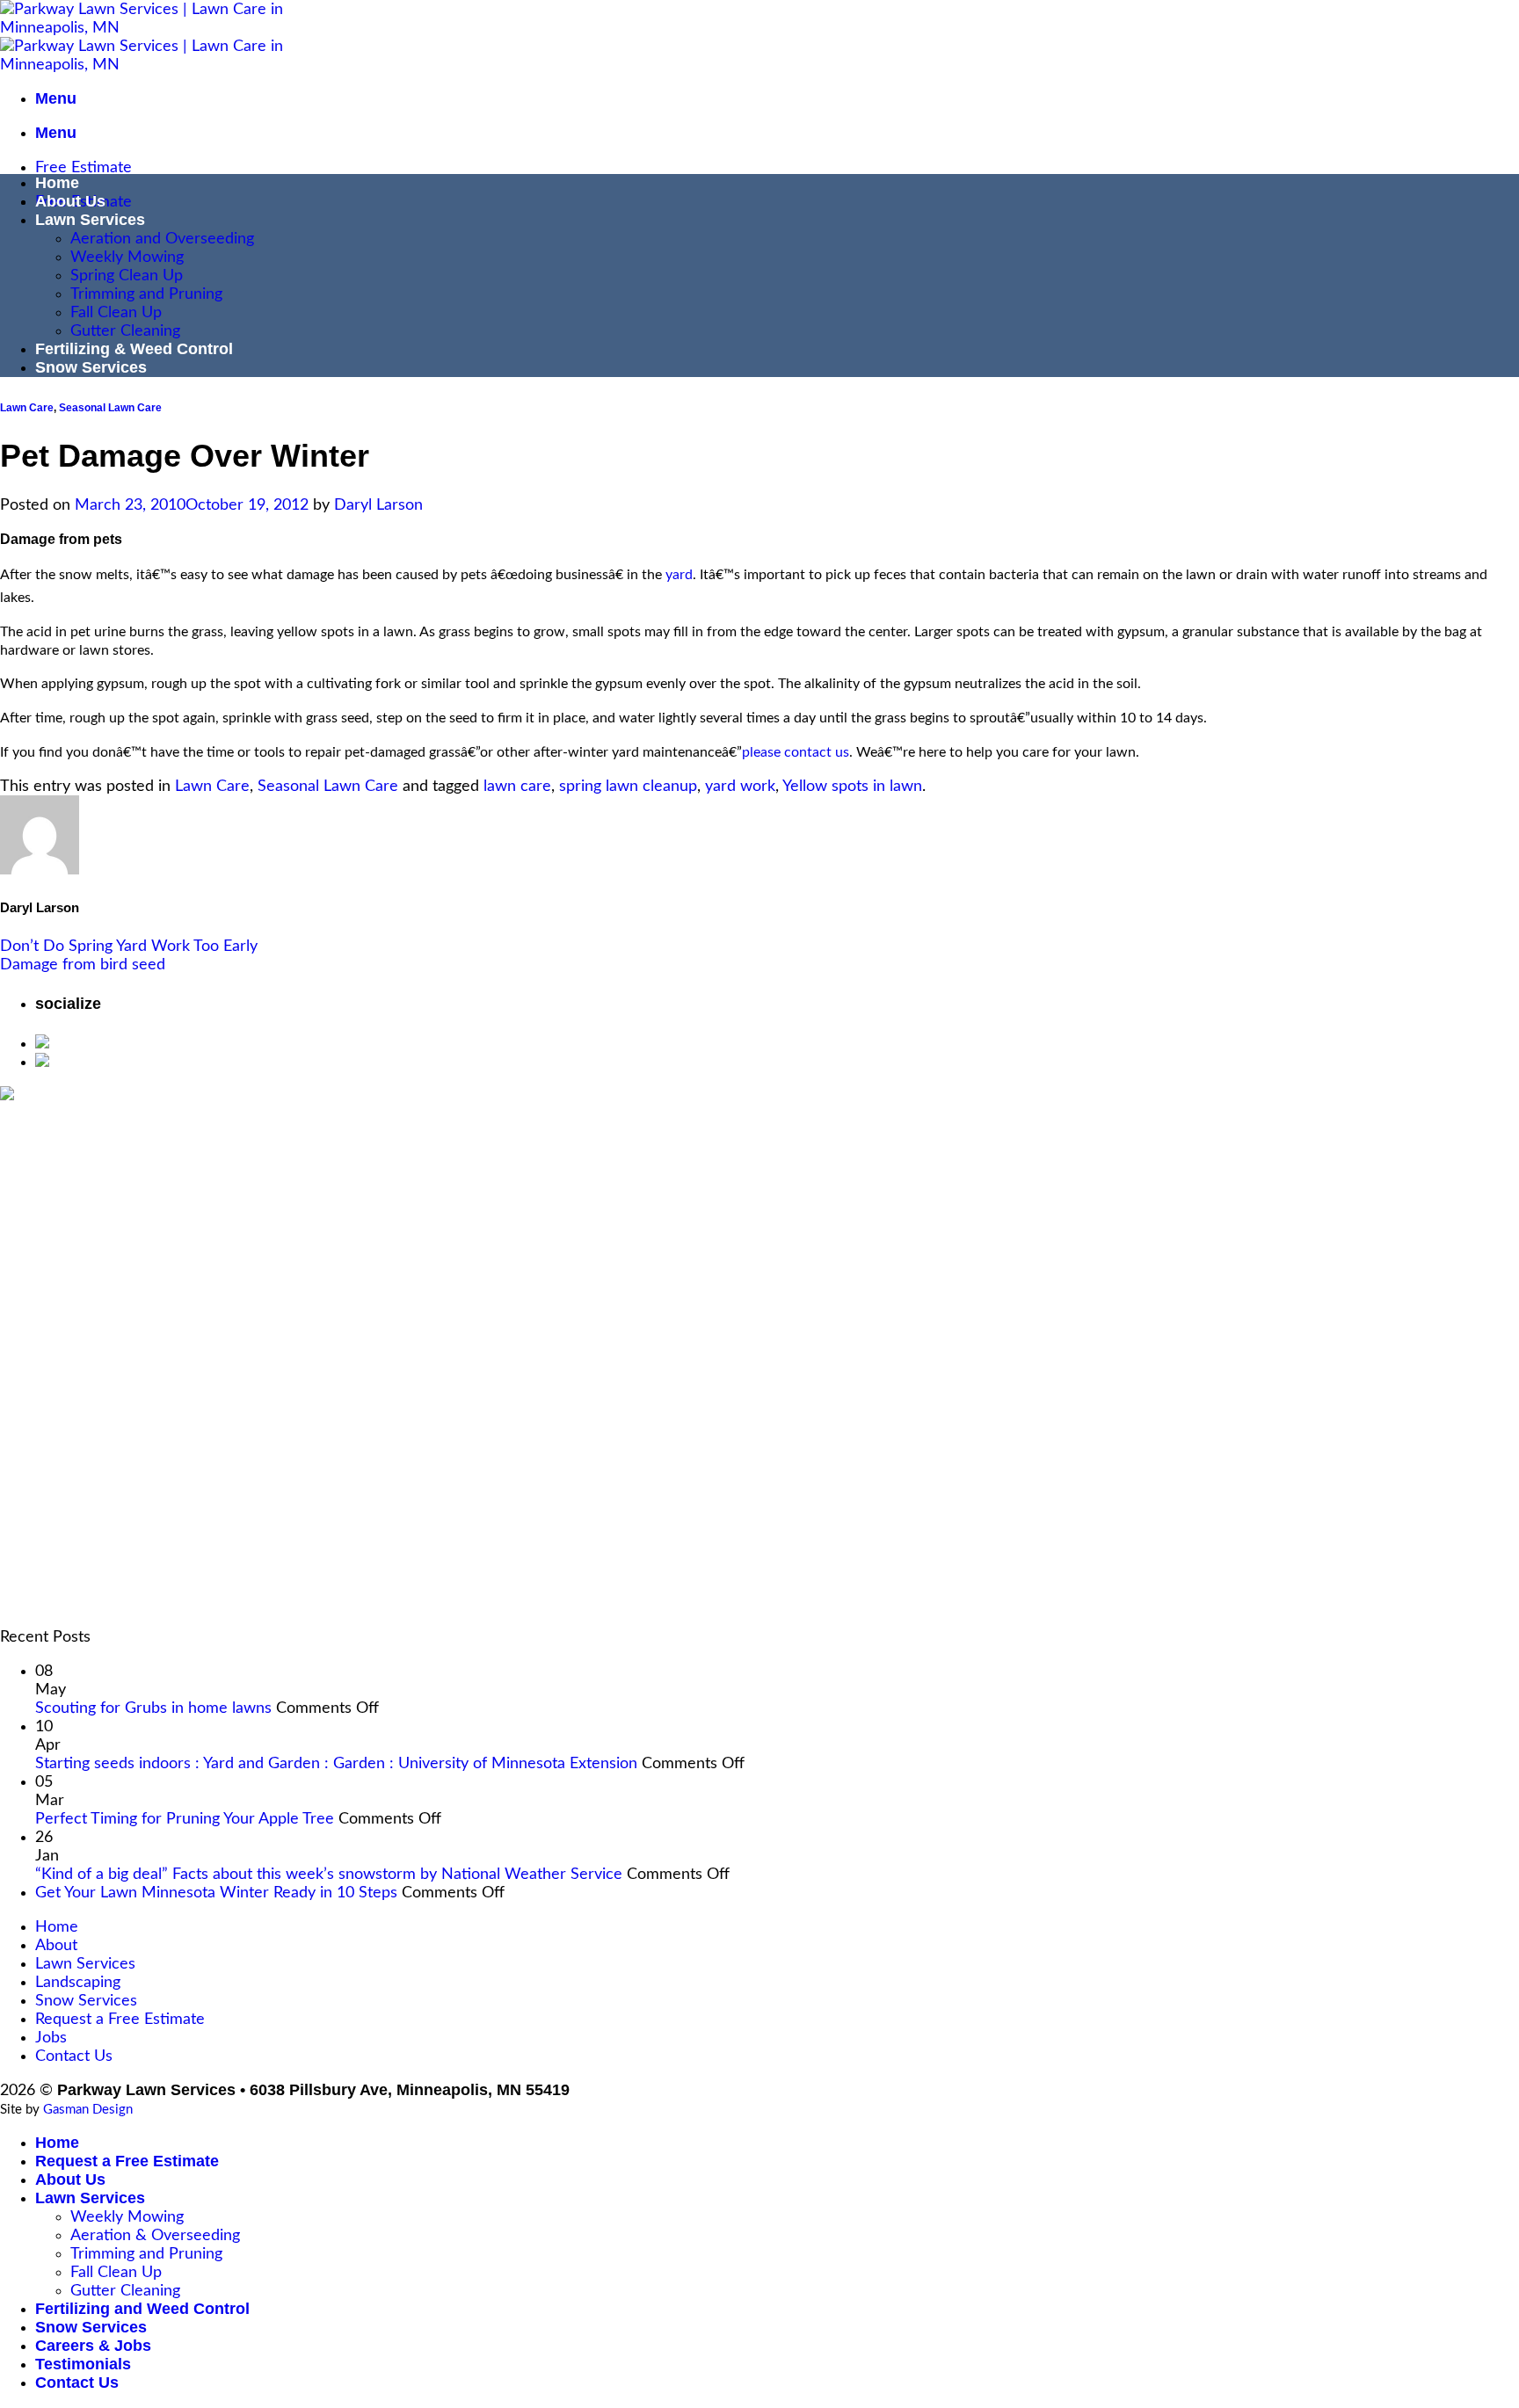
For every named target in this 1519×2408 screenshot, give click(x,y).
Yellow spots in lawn (852, 786)
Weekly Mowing (127, 257)
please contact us (796, 752)
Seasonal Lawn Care (110, 408)
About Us (70, 201)
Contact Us (74, 2056)
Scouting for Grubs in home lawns (153, 1708)
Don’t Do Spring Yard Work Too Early (129, 946)
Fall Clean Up (116, 312)
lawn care (517, 786)
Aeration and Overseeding (162, 239)
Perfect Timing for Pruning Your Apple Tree (185, 1819)
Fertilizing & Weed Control (134, 349)
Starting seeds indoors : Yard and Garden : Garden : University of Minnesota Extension (336, 1763)
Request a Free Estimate (120, 2019)
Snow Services (91, 367)
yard (679, 575)
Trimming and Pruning (146, 294)
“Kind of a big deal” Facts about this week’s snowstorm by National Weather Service (329, 1874)
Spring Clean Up (127, 276)
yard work (740, 786)
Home (57, 183)
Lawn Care (27, 408)
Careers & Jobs (93, 2346)
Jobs (51, 2038)
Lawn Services (90, 220)
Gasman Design (88, 2110)
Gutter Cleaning (125, 331)
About (56, 1945)
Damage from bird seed (83, 965)
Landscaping (78, 1982)
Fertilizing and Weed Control (142, 2309)
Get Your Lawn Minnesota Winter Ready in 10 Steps (216, 1893)
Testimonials (83, 2364)
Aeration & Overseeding (155, 2235)
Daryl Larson (378, 505)
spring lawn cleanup (628, 786)
